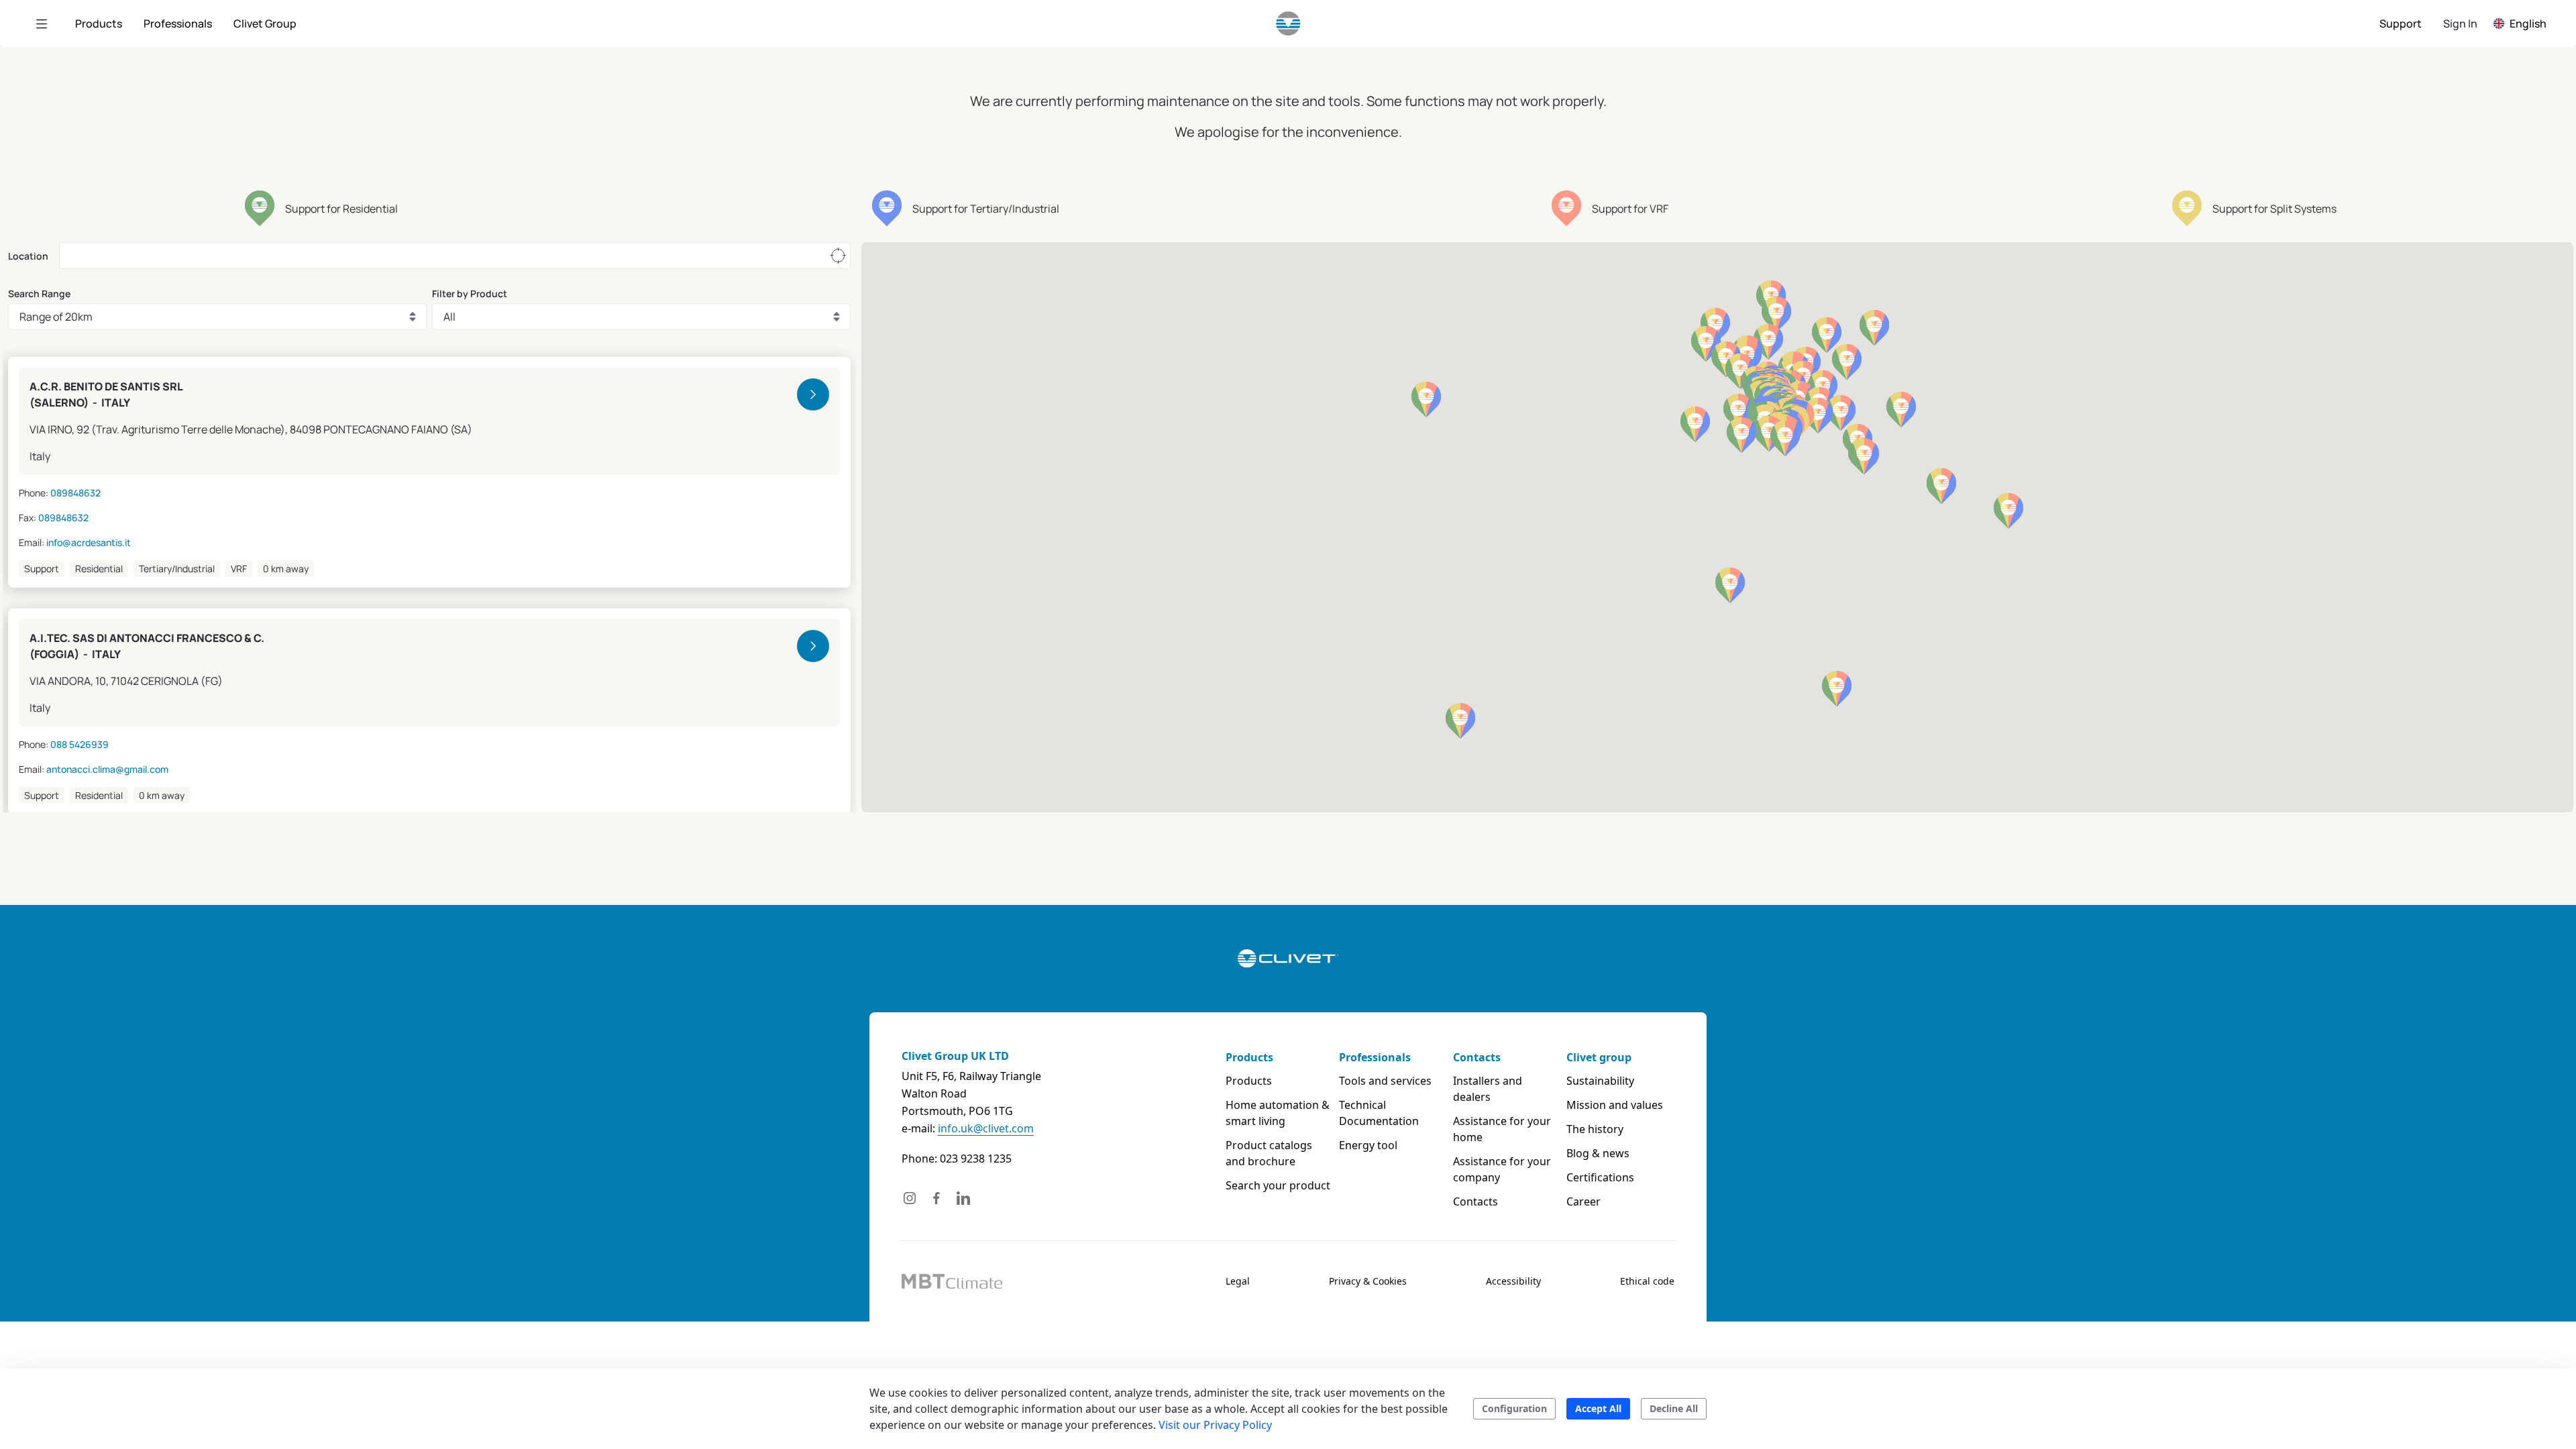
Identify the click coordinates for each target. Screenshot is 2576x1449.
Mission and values (1615, 1105)
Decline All (1674, 1408)
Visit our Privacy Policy (1215, 1425)
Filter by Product (470, 293)
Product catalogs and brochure (1269, 1153)
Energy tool (1368, 1145)
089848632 (75, 493)
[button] (1818, 416)
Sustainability (1600, 1081)
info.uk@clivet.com (986, 1128)
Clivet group (1599, 1057)
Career (1584, 1201)
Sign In (2460, 23)
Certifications (1600, 1177)
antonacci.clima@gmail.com (107, 769)
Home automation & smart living (1278, 1113)
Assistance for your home (1502, 1129)
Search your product (1278, 1185)
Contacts (1477, 1057)
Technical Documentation (1379, 1113)
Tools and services (1385, 1081)
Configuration (1514, 1408)
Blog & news (1598, 1153)
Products (1249, 1057)
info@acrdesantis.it (89, 542)
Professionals (1375, 1057)
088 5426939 (79, 744)
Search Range (39, 293)
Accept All (1598, 1408)
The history (1595, 1129)
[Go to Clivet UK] (1288, 23)
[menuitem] (99, 23)
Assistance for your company (1502, 1169)
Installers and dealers (1488, 1089)
